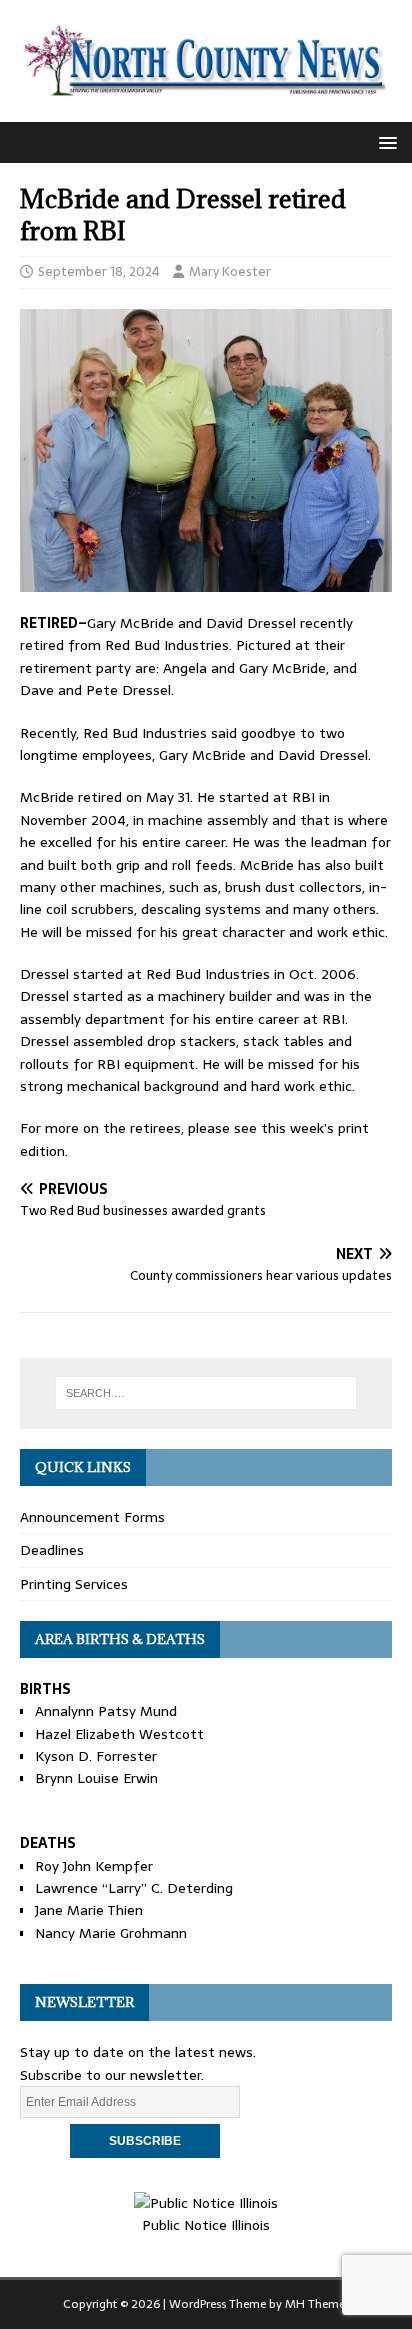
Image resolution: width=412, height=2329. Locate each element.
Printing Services (74, 1584)
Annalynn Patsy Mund (106, 1711)
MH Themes (317, 2304)
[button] (384, 141)
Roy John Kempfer (94, 1866)
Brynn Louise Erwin (96, 1778)
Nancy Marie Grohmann (111, 1933)
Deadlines (52, 1550)
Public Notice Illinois (206, 2225)
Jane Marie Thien (89, 1910)
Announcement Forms (92, 1517)
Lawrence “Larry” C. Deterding (134, 1888)
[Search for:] (206, 1393)
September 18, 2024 (99, 271)
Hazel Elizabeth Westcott (119, 1734)
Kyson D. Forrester (96, 1756)
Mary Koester (230, 271)
